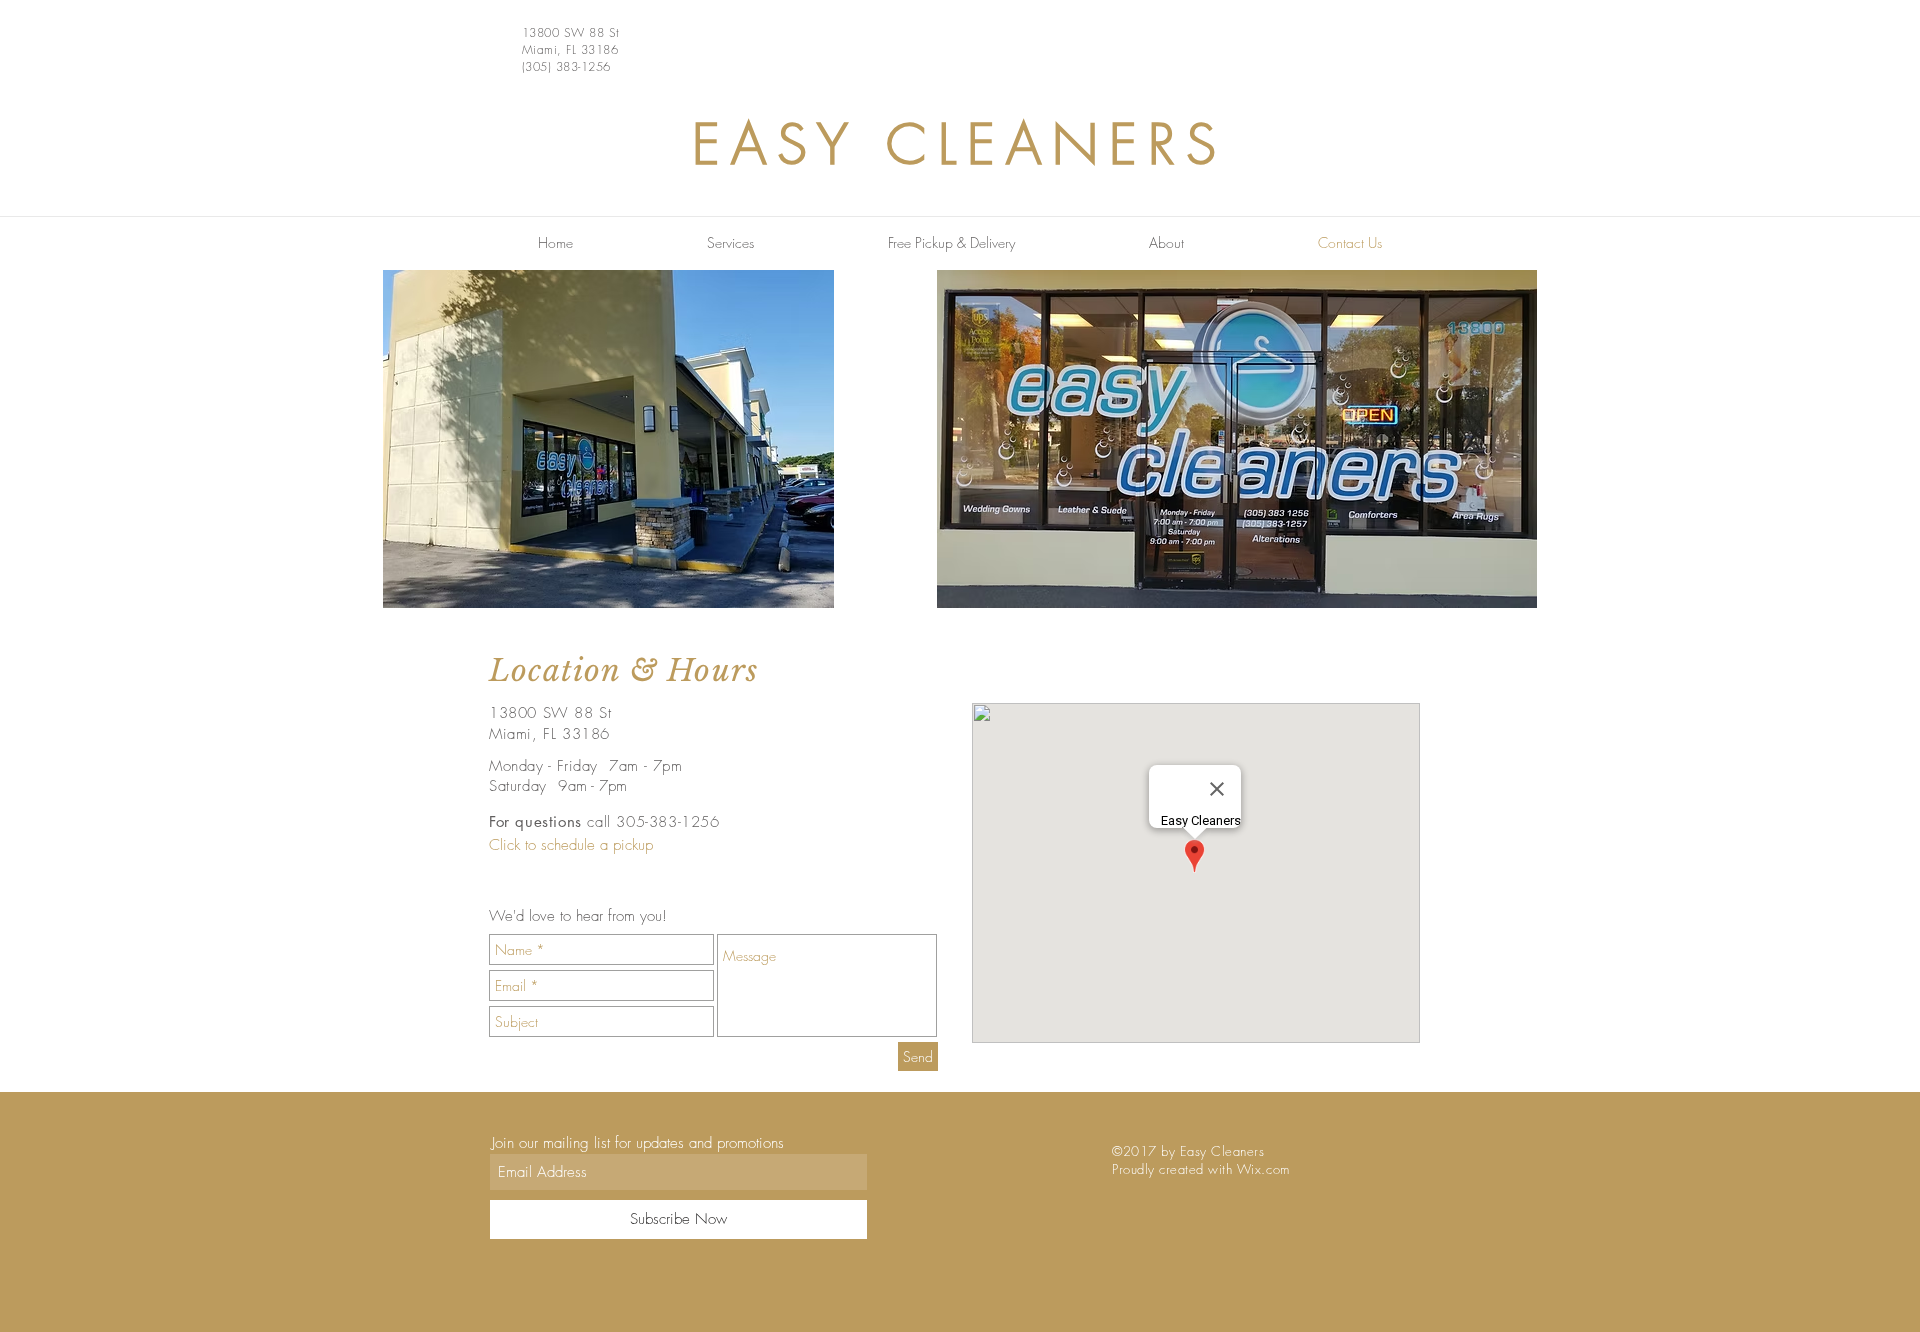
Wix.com (1263, 1169)
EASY (775, 144)
